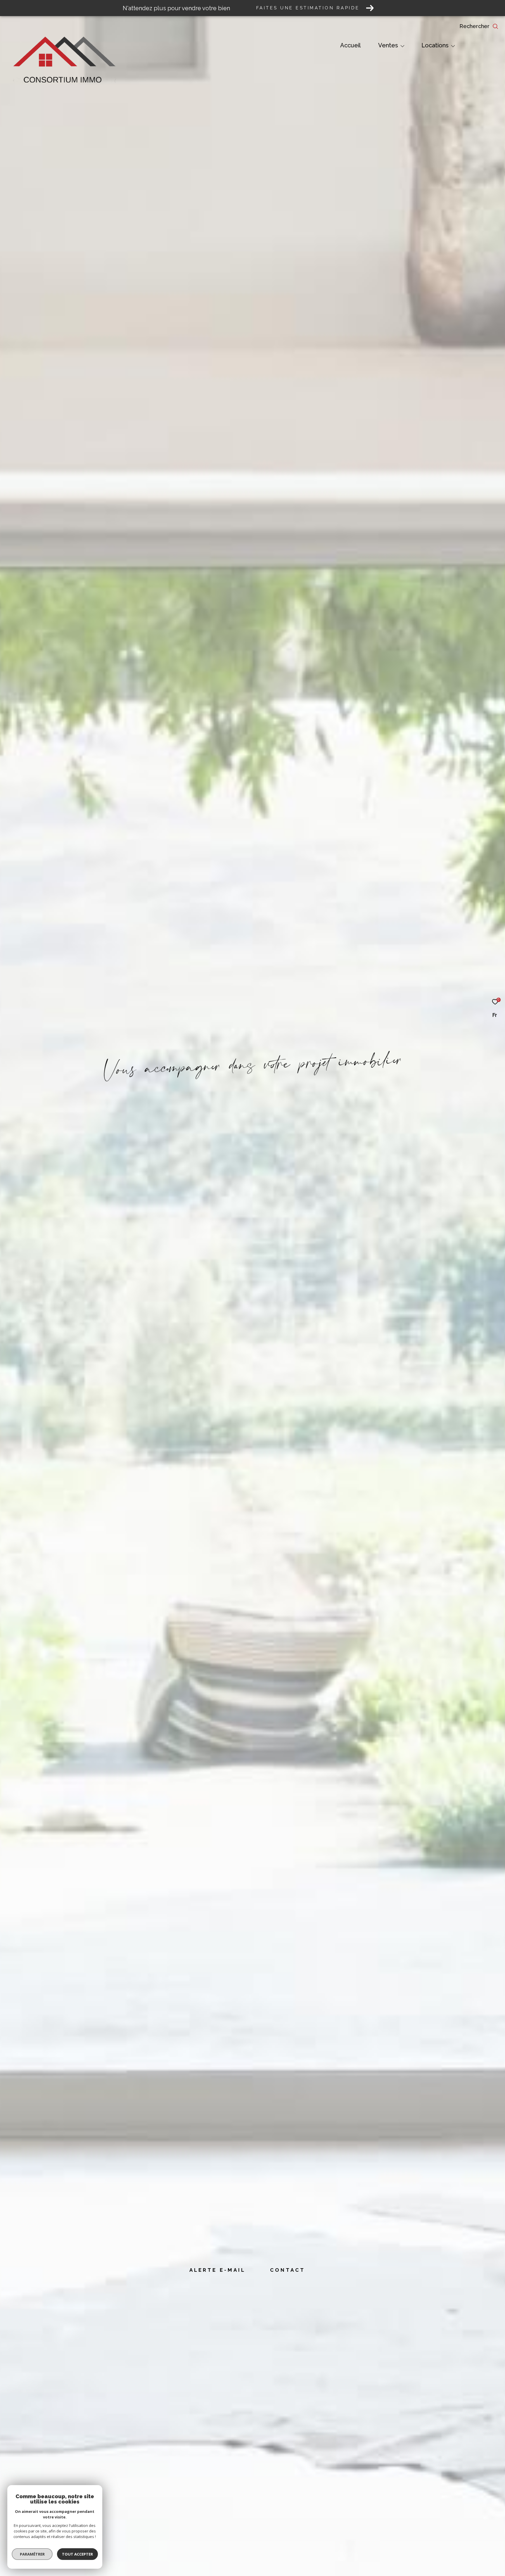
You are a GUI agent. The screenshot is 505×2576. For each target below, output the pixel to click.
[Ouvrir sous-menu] (402, 46)
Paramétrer (32, 2554)
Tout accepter (77, 2554)
